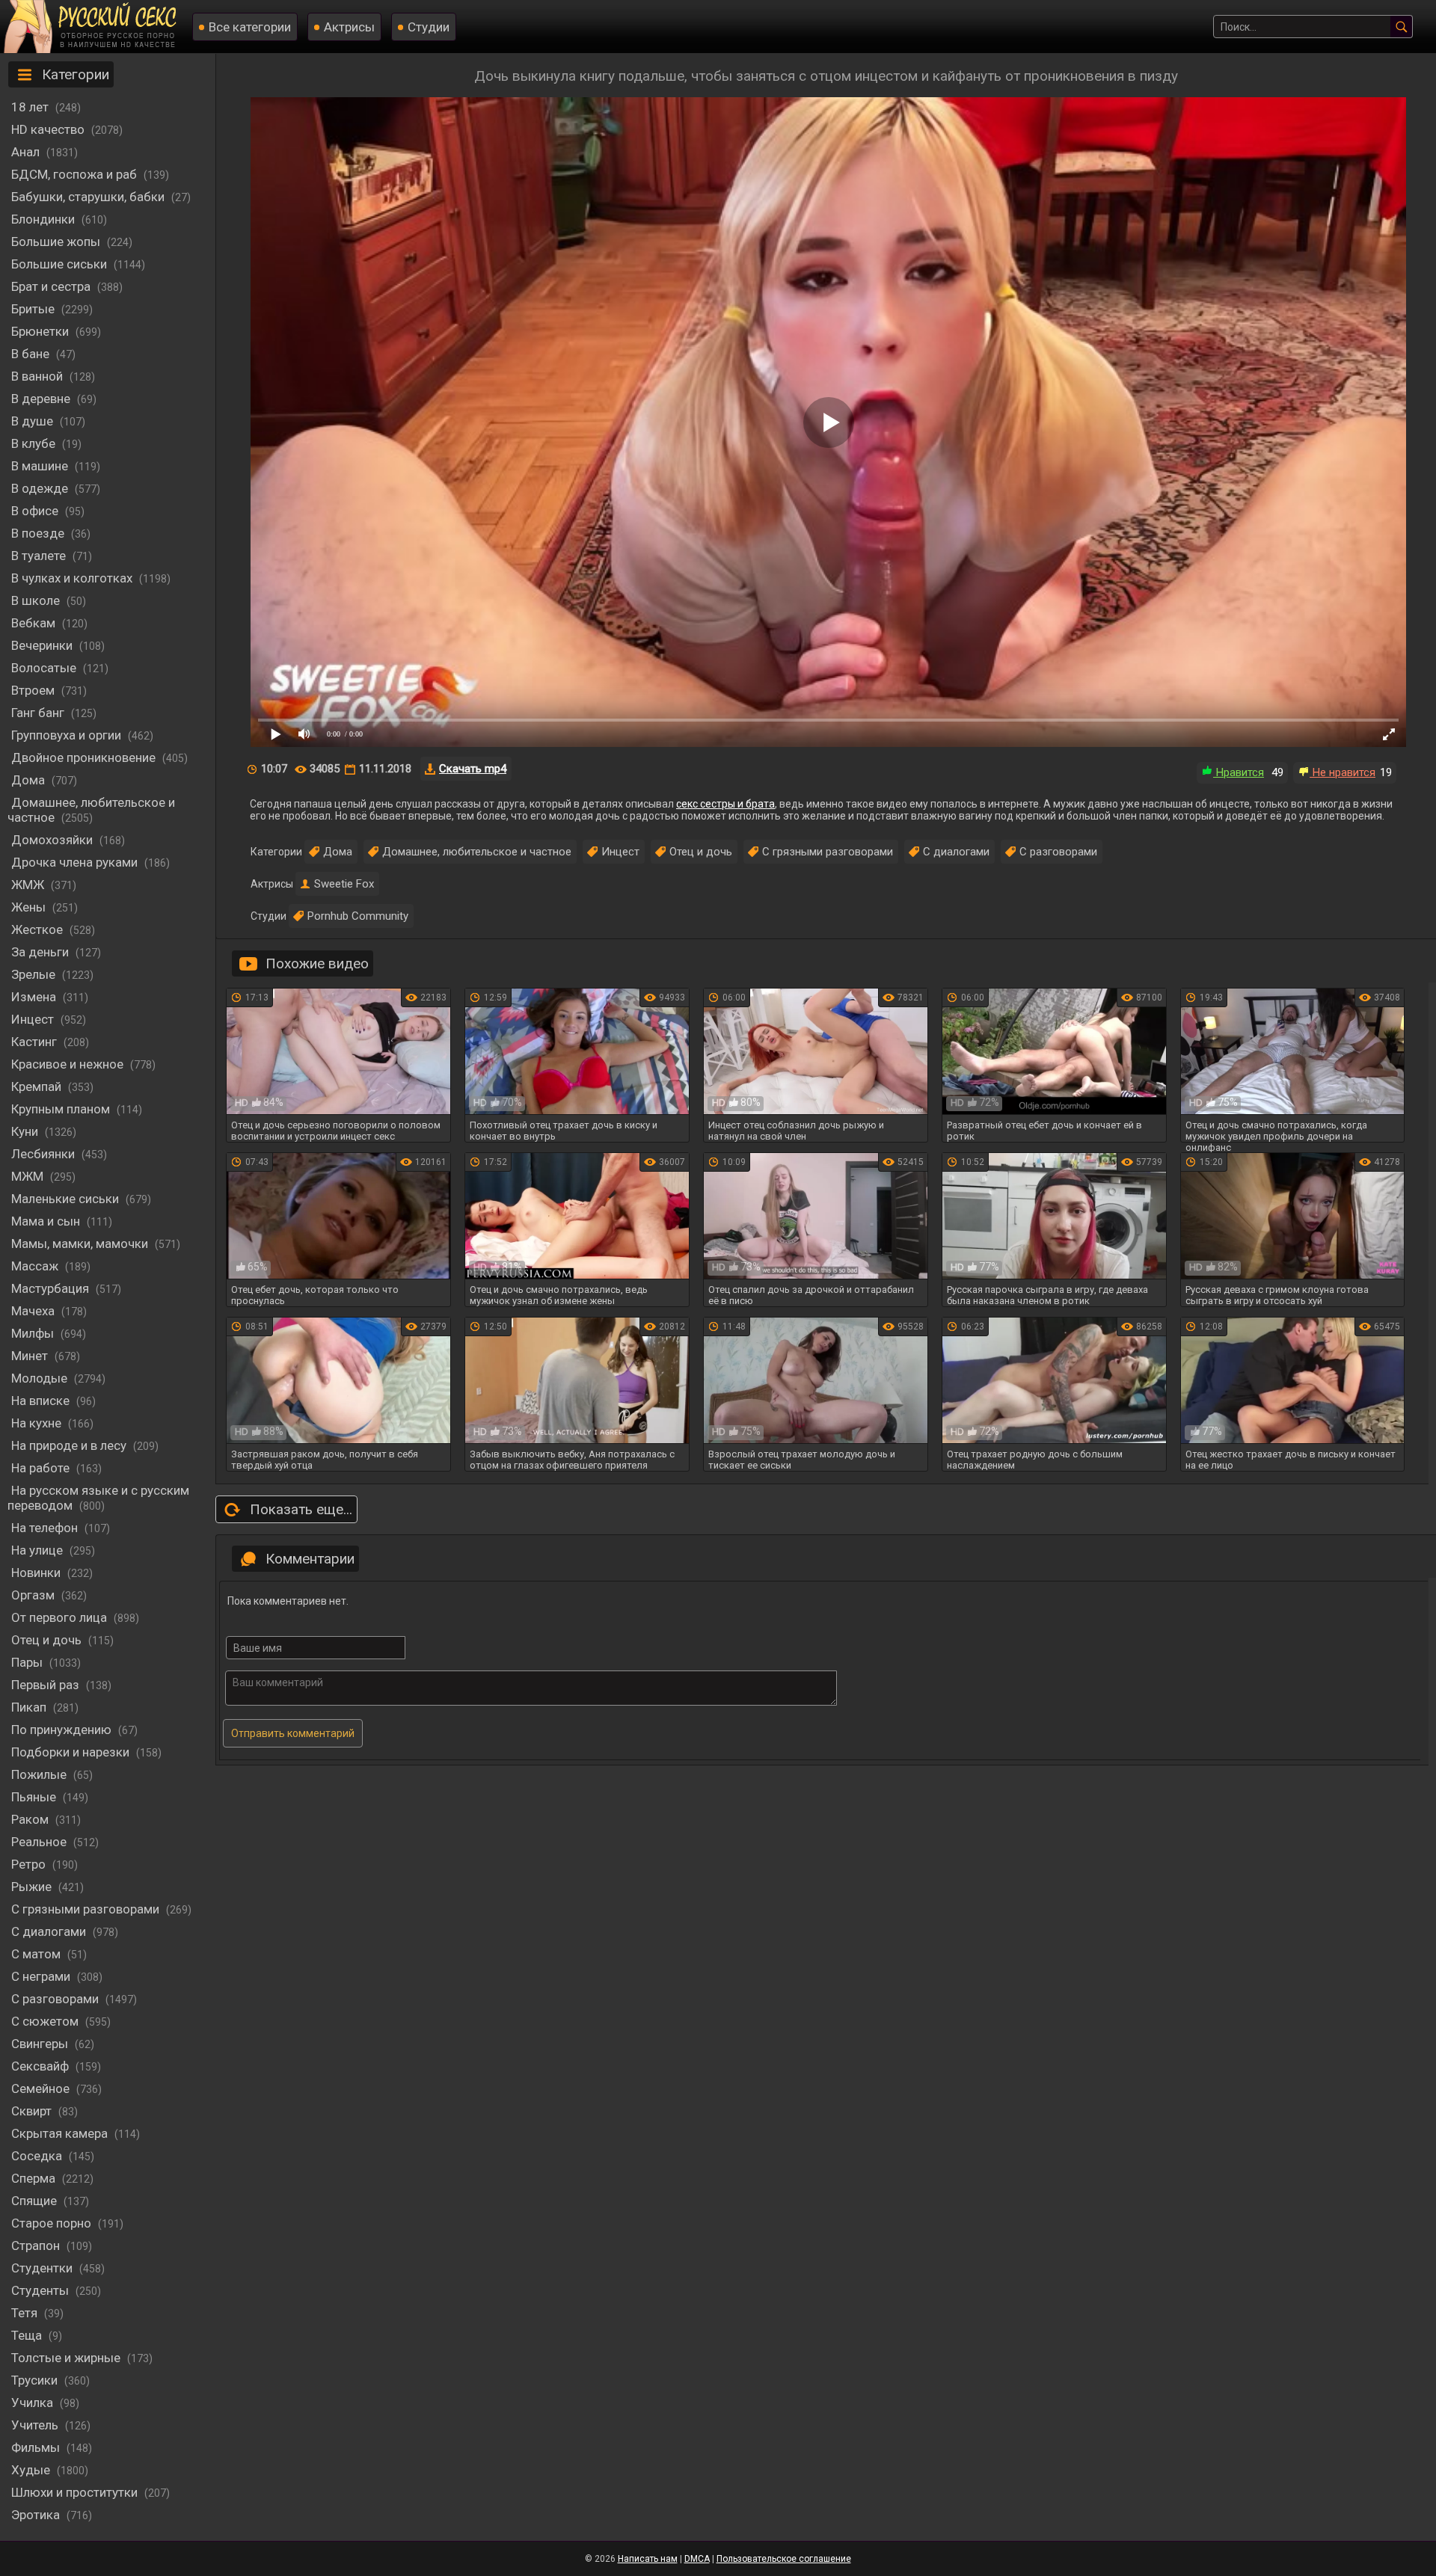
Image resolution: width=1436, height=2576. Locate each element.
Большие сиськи (61, 264)
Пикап (30, 1707)
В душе (34, 421)
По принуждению (63, 1730)
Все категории (250, 27)
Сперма (35, 2178)
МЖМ (29, 1176)
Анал (27, 152)
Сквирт (33, 2111)
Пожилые (40, 1774)
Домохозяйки (53, 840)
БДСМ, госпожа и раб (76, 174)
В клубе (35, 443)
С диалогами (50, 1931)
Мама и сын (47, 1221)
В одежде (41, 488)
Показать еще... (301, 1509)
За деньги (42, 952)
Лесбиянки (45, 1154)
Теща (28, 2335)
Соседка (38, 2156)
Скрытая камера (61, 2133)
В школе (37, 600)
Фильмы (37, 2447)
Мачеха (34, 1311)
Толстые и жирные (67, 2358)
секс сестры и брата (725, 804)
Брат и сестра (52, 286)
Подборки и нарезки (72, 1752)
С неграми (42, 1976)
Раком (31, 1819)
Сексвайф (42, 2066)
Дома (30, 780)
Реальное (40, 1842)
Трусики (36, 2380)
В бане (32, 354)
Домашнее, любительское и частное (91, 810)
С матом (37, 1954)
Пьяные (35, 1797)
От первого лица (61, 1617)
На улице (39, 1550)
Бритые (34, 309)
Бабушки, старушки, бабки (89, 197)
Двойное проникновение (85, 757)
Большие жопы (57, 242)
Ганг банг (39, 713)
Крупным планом (62, 1109)
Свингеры (41, 2044)
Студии (429, 27)
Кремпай (38, 1086)
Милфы (34, 1333)
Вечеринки (43, 645)
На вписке (42, 1401)
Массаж (36, 1266)
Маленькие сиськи (67, 1199)
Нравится (1239, 772)
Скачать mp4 (473, 769)
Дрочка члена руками (76, 862)
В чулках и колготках (73, 578)
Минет (31, 1356)
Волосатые (45, 668)
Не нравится (1343, 772)
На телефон (46, 1528)
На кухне (38, 1423)
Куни (26, 1131)
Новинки (37, 1573)
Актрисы (349, 27)
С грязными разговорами (87, 1909)
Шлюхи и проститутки (76, 2492)
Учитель (36, 2425)
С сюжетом (46, 2021)
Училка (34, 2403)
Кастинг (36, 1042)
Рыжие (33, 1887)
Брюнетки (42, 331)
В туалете (40, 556)
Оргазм (34, 1595)
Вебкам (35, 623)
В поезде (39, 533)
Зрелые (35, 974)
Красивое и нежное (69, 1064)
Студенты (42, 2290)
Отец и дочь (48, 1640)
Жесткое (39, 929)
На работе (42, 1468)
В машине (41, 466)
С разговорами (56, 1999)
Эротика (37, 2515)
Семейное (42, 2088)
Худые (32, 2470)
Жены (30, 907)
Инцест (620, 852)
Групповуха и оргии (68, 735)
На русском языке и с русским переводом (98, 1498)
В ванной (39, 376)
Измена (35, 997)
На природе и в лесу (70, 1445)
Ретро (30, 1864)
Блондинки (45, 219)
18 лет (31, 107)
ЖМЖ (29, 885)
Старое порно (53, 2223)
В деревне (42, 399)
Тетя (26, 2313)
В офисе (36, 511)
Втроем (34, 690)
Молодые (41, 1378)
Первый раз (47, 1685)
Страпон (37, 2245)
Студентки (43, 2268)
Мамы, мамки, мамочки (81, 1244)
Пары (28, 1662)
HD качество (49, 129)
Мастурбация (52, 1288)
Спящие (36, 2201)
